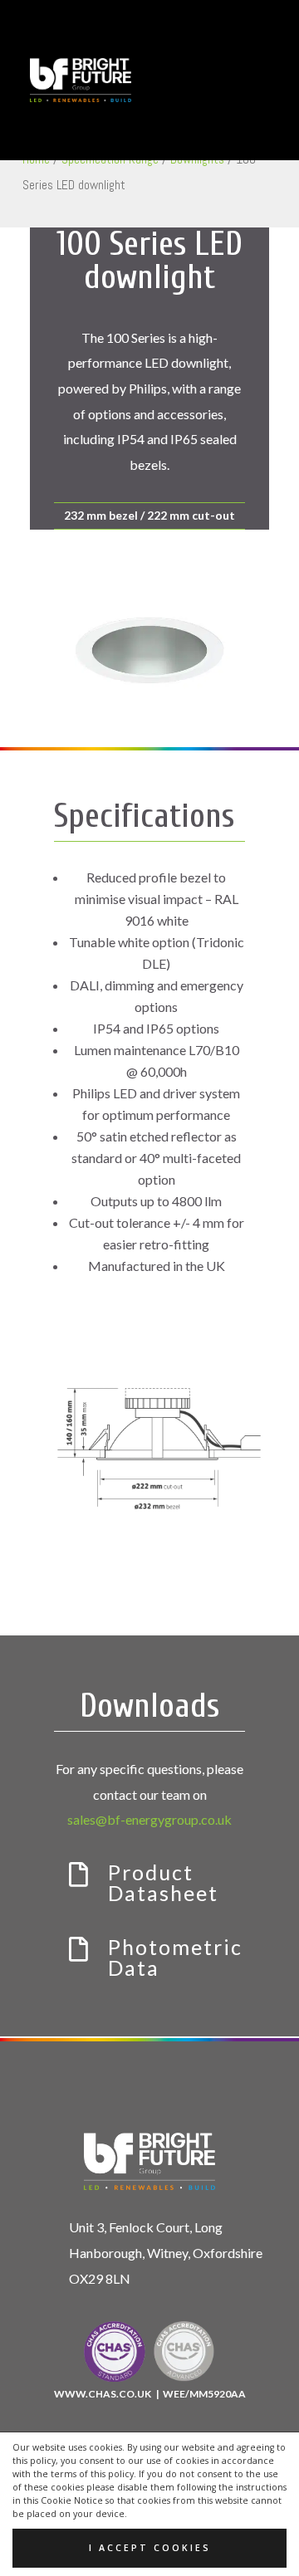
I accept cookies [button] (150, 2548)
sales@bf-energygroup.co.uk (149, 1819)
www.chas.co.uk (103, 2394)
